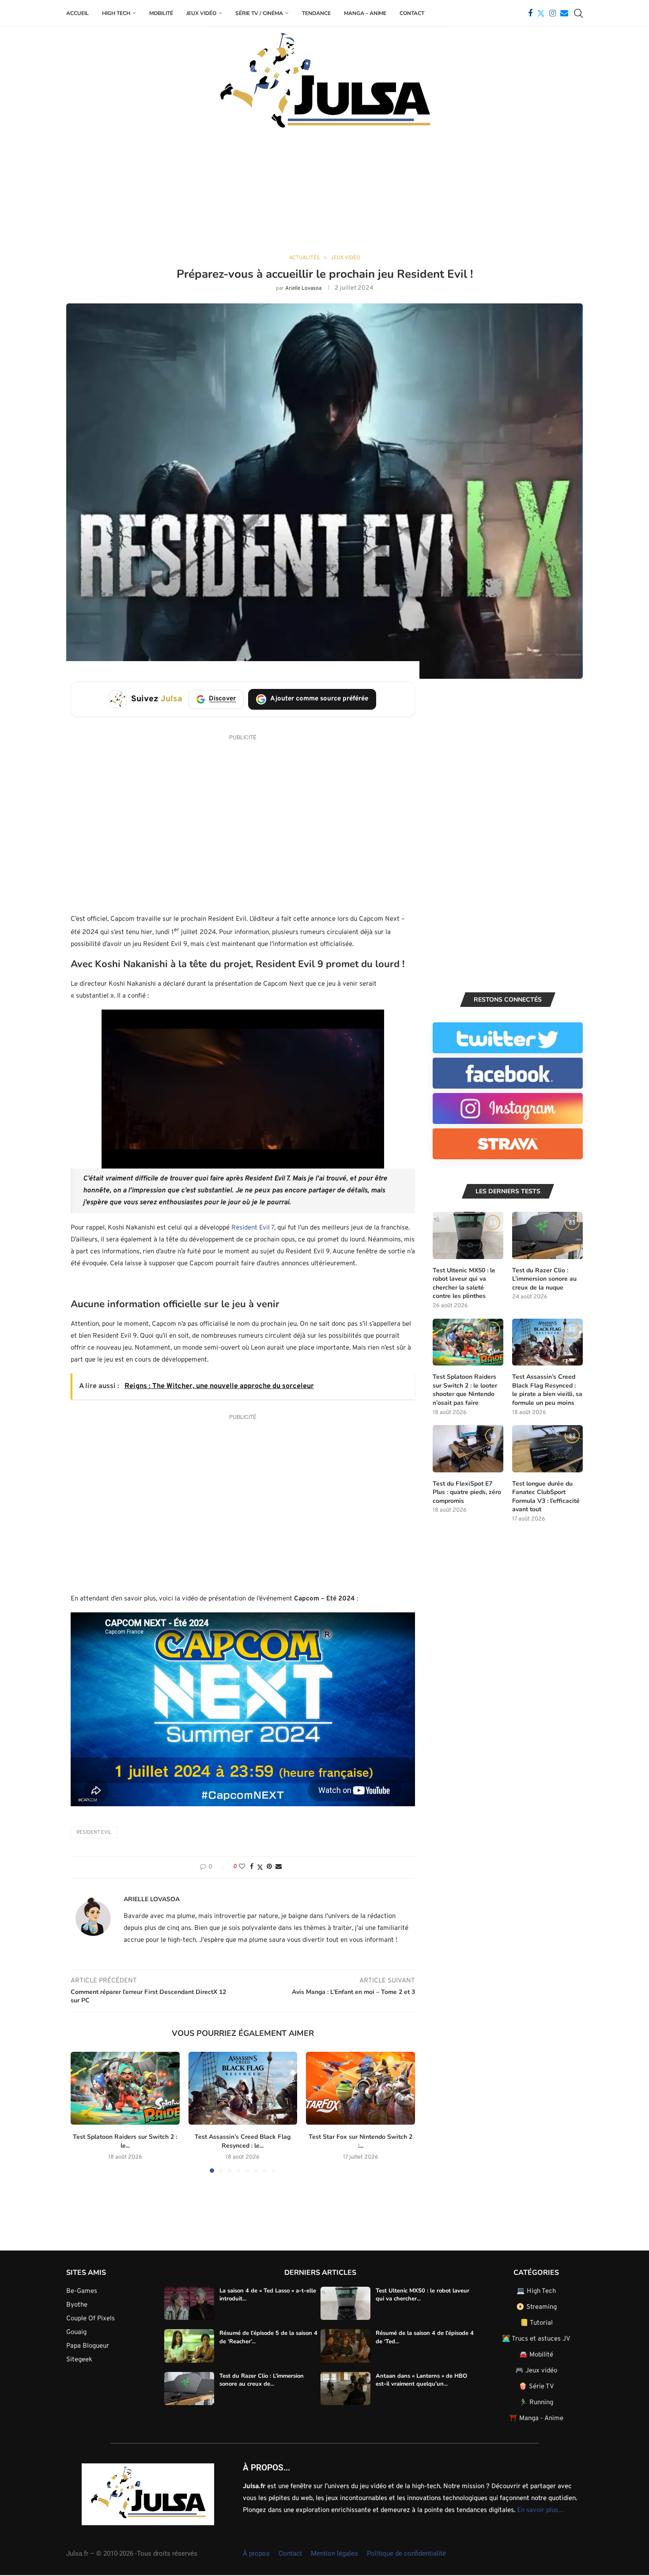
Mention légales (334, 2553)
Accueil (77, 13)
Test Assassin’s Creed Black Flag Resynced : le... (243, 2141)
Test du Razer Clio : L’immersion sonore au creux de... (262, 2380)
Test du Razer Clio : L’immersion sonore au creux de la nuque (544, 1279)
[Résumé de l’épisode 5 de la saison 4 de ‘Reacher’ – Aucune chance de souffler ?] (189, 2346)
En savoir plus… (541, 2510)
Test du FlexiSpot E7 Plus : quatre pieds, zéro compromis (467, 1492)
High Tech (116, 13)
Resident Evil (94, 1832)
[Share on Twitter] (260, 1867)
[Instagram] (553, 13)
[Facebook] (530, 13)
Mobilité (161, 13)
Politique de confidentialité (406, 2553)
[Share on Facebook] (252, 1867)
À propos (256, 2553)
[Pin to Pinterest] (269, 1867)
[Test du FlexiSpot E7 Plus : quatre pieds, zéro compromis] (468, 1449)
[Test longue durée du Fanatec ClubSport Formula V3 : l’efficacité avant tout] (547, 1449)
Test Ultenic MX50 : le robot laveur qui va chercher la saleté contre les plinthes (464, 1283)
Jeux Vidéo (201, 13)
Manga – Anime (365, 13)
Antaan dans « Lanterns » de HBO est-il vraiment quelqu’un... (421, 2380)
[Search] (578, 13)
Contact (412, 13)
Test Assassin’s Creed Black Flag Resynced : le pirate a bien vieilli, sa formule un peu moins (547, 1390)
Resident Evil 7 (253, 1228)
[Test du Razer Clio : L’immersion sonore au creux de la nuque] (547, 1235)
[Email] (564, 13)
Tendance (316, 13)
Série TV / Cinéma (259, 13)
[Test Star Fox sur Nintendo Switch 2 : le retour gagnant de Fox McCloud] (360, 2088)
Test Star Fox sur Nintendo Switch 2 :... (360, 2141)
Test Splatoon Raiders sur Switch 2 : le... (125, 2141)
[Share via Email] (279, 1867)
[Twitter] (541, 13)
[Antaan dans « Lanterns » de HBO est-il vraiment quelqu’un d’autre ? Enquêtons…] (345, 2389)
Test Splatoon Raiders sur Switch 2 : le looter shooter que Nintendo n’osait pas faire (465, 1390)
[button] (83, 2112)
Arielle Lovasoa (303, 288)
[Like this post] (242, 1867)
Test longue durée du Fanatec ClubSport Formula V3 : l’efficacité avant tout (546, 1497)
